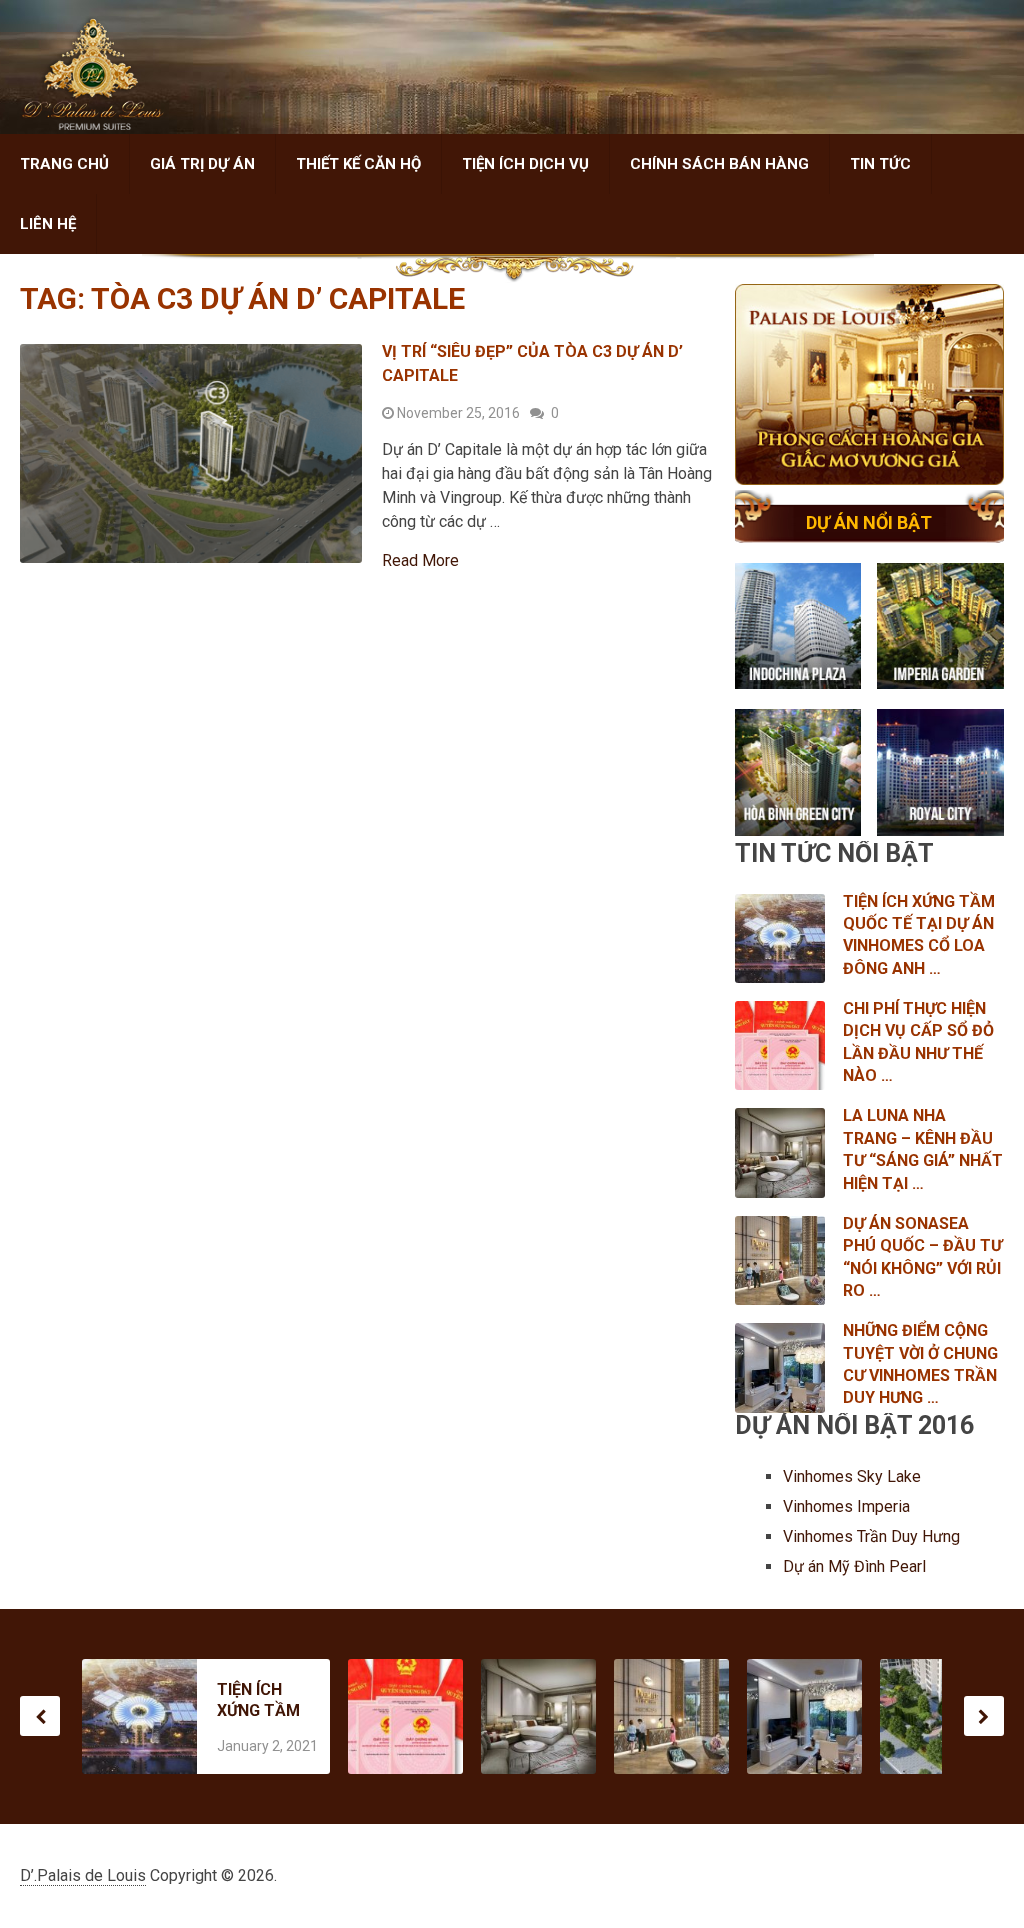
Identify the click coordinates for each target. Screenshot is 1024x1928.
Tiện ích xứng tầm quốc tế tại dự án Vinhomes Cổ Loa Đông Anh (258, 1700)
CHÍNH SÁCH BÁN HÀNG (719, 164)
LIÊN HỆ (48, 224)
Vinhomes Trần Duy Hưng (873, 1536)
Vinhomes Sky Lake (854, 1476)
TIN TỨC (880, 164)
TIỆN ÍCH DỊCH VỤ (525, 164)
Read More (420, 561)
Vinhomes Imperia (848, 1506)
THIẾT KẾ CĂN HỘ (358, 164)
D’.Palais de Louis (83, 1875)
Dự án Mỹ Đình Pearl (854, 1566)
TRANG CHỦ (64, 164)
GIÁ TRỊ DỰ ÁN (202, 164)
